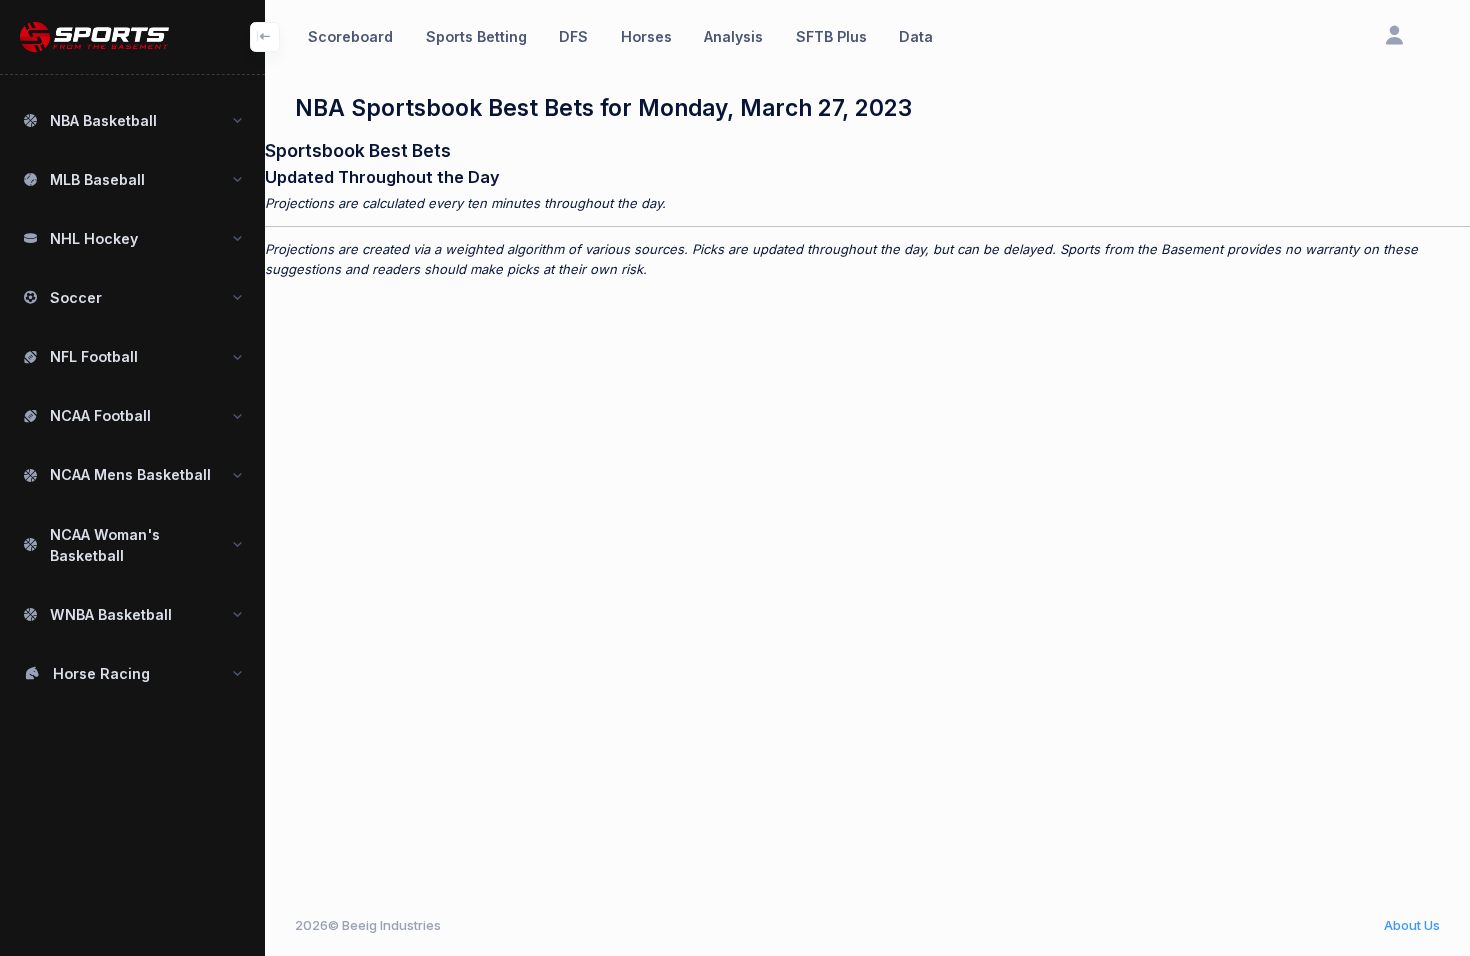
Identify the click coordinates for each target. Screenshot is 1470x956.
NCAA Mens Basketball (130, 474)
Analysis (733, 36)
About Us (1412, 925)
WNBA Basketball (111, 614)
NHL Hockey (94, 238)
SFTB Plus (831, 36)
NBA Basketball (103, 120)
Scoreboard (350, 36)
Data (916, 36)
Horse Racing (101, 673)
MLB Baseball (97, 179)
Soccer (76, 297)
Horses (646, 36)
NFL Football (94, 356)
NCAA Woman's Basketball (105, 545)
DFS (573, 36)
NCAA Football (100, 415)
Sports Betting (476, 36)
